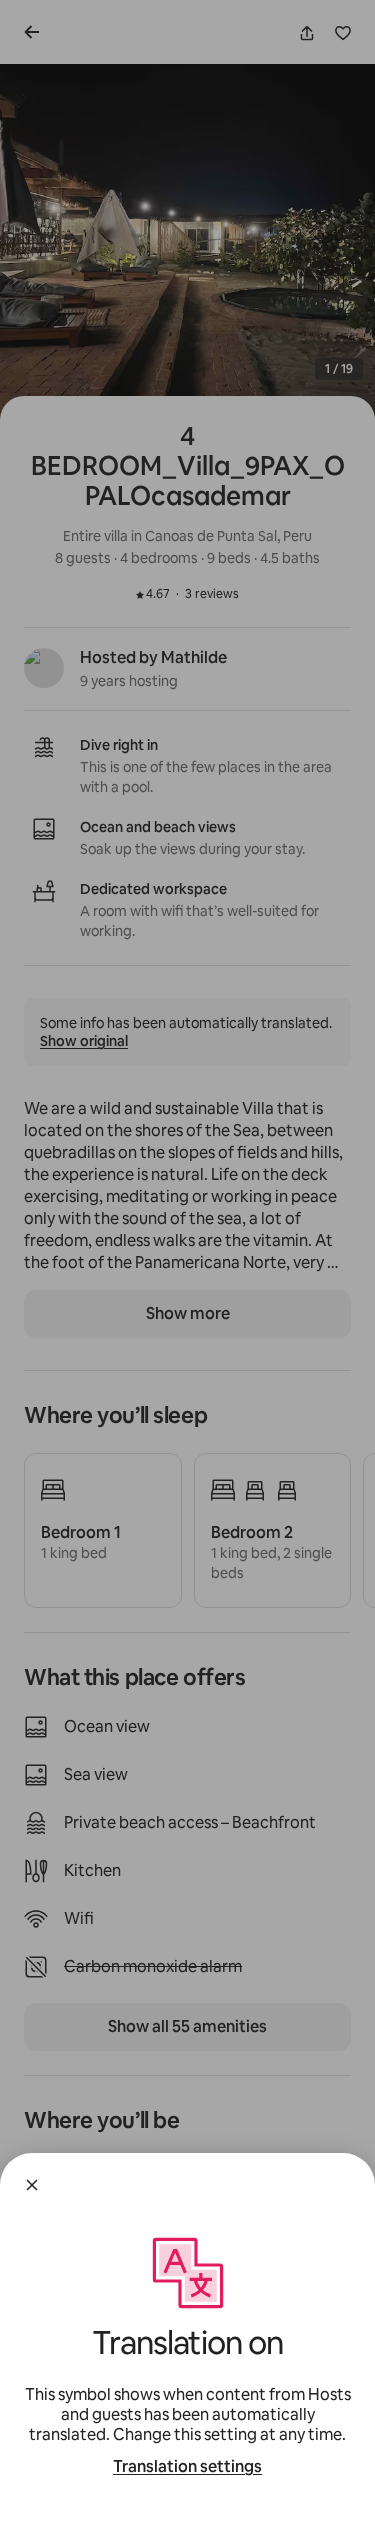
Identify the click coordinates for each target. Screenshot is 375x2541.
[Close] (32, 2185)
